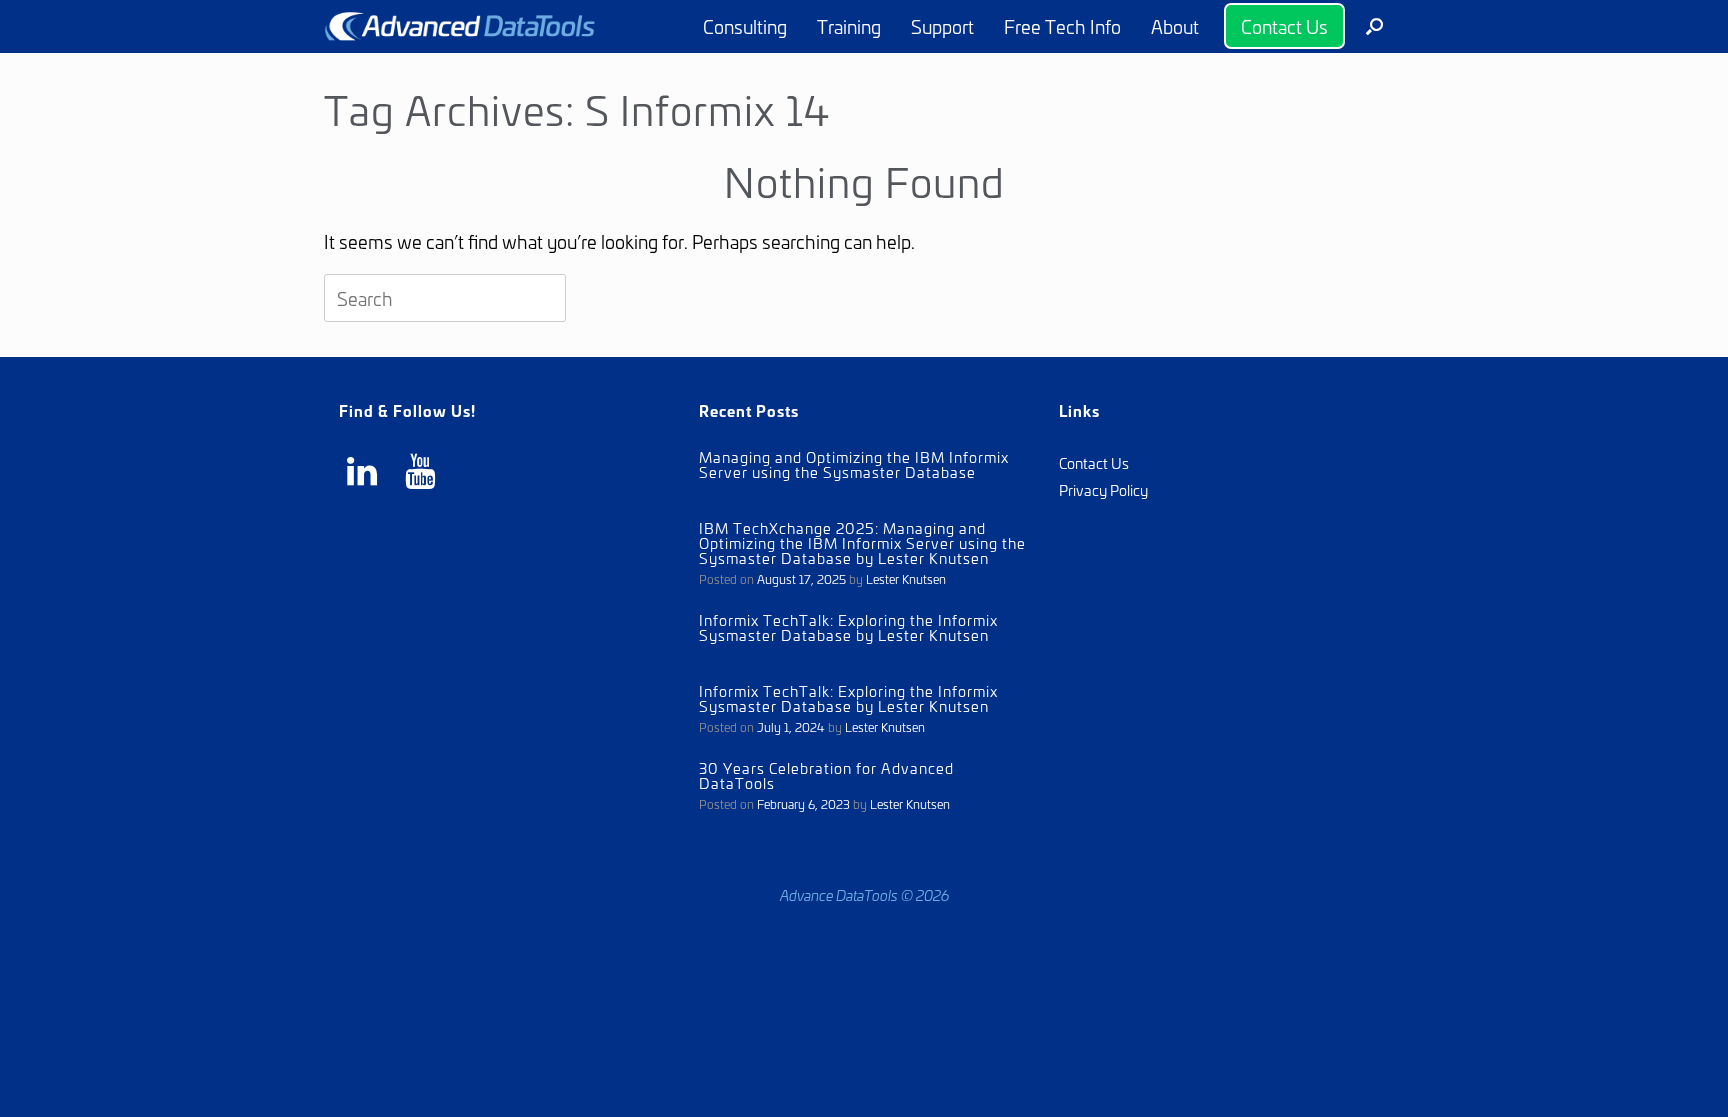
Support (942, 26)
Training (849, 26)
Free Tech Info (1062, 26)
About (1175, 26)
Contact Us (1284, 26)
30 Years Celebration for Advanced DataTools (826, 775)
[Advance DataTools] (460, 26)
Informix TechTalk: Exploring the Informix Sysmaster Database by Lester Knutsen (848, 627)
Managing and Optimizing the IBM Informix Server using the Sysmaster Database (854, 464)
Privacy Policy (1103, 489)
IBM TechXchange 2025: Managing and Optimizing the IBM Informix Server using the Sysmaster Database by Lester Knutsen (862, 542)
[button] (1374, 26)
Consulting (745, 26)
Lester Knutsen (906, 578)
